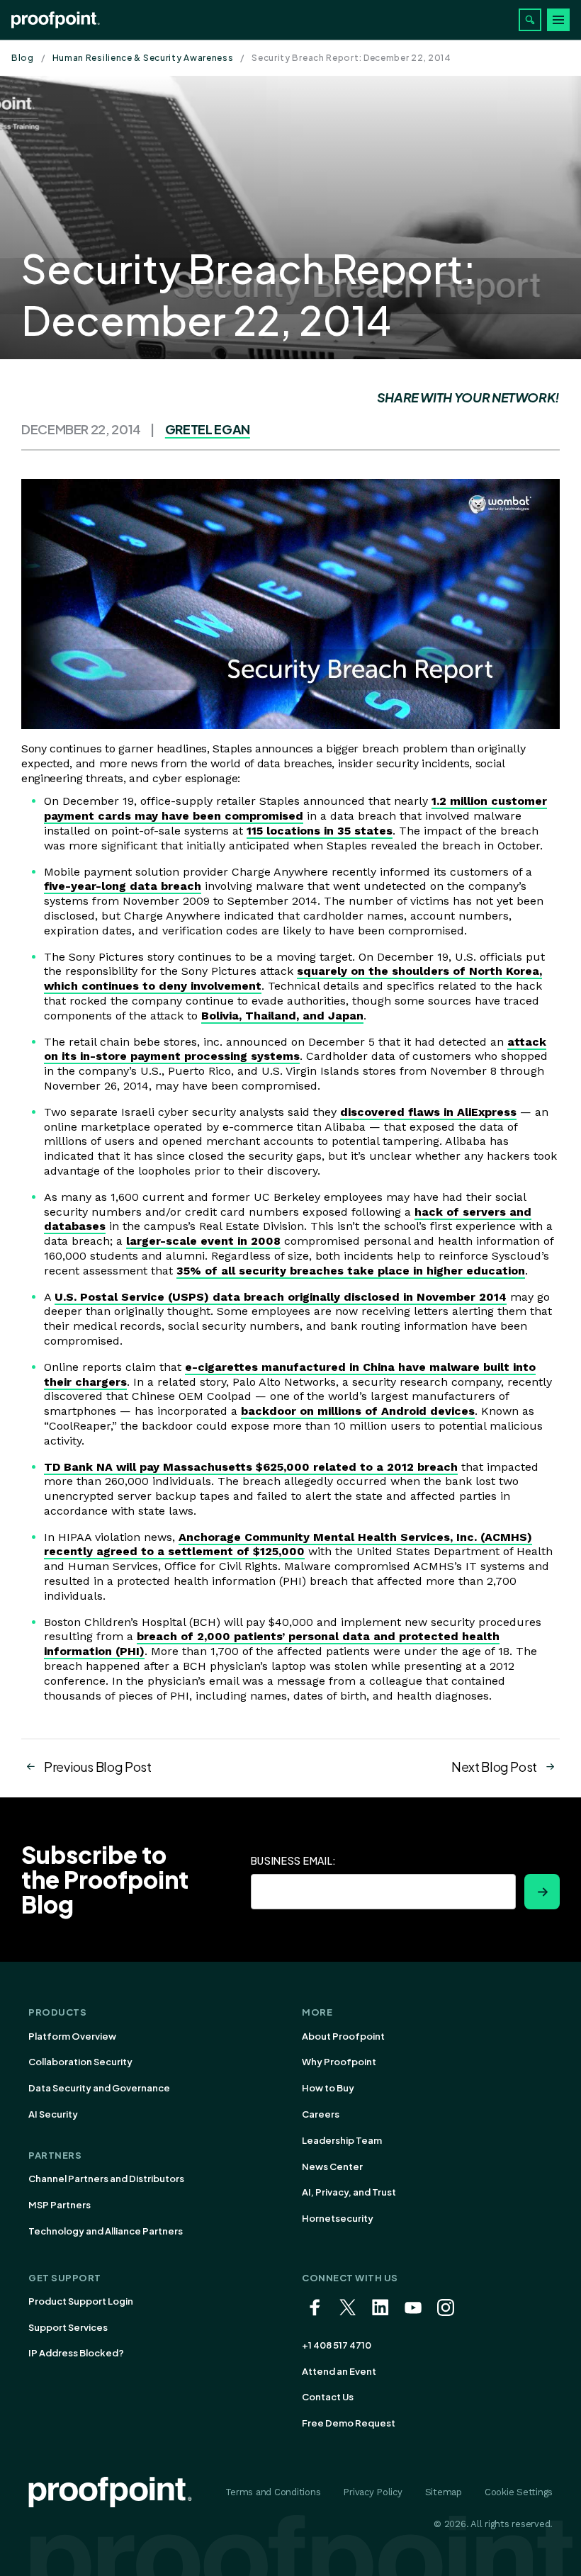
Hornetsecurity (338, 2218)
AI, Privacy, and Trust (349, 2192)
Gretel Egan (208, 429)
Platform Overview (72, 2036)
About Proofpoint (343, 2036)
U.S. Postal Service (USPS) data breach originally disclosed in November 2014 (281, 1297)
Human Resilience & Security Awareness (143, 58)
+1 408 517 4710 (337, 2345)
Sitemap (444, 2492)
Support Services (68, 2327)
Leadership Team (342, 2140)
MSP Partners (60, 2205)
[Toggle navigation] (558, 20)
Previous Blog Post (98, 1767)
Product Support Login (81, 2301)
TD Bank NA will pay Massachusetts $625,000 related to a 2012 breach (251, 1467)
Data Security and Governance (99, 2088)
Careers (321, 2114)
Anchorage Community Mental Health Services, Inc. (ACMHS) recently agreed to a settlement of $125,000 (288, 1544)
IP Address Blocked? (76, 2353)
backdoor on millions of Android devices (358, 1411)
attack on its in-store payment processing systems (295, 1049)
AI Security (53, 2114)
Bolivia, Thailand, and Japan (282, 1016)
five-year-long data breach (123, 886)
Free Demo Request (349, 2423)
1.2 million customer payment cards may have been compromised (295, 808)
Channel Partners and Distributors (106, 2179)
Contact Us (328, 2397)
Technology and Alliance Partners (106, 2231)
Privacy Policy (372, 2492)
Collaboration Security (80, 2062)
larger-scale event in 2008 (203, 1241)
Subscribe (542, 1892)
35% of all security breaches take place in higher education (351, 1271)
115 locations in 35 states (320, 831)
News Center (332, 2167)
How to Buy (328, 2088)
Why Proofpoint (339, 2062)
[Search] (530, 20)
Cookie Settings (519, 2492)
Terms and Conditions (273, 2492)
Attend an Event (339, 2371)
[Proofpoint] (56, 20)
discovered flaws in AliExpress (428, 1112)
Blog (23, 58)
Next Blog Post (494, 1767)
